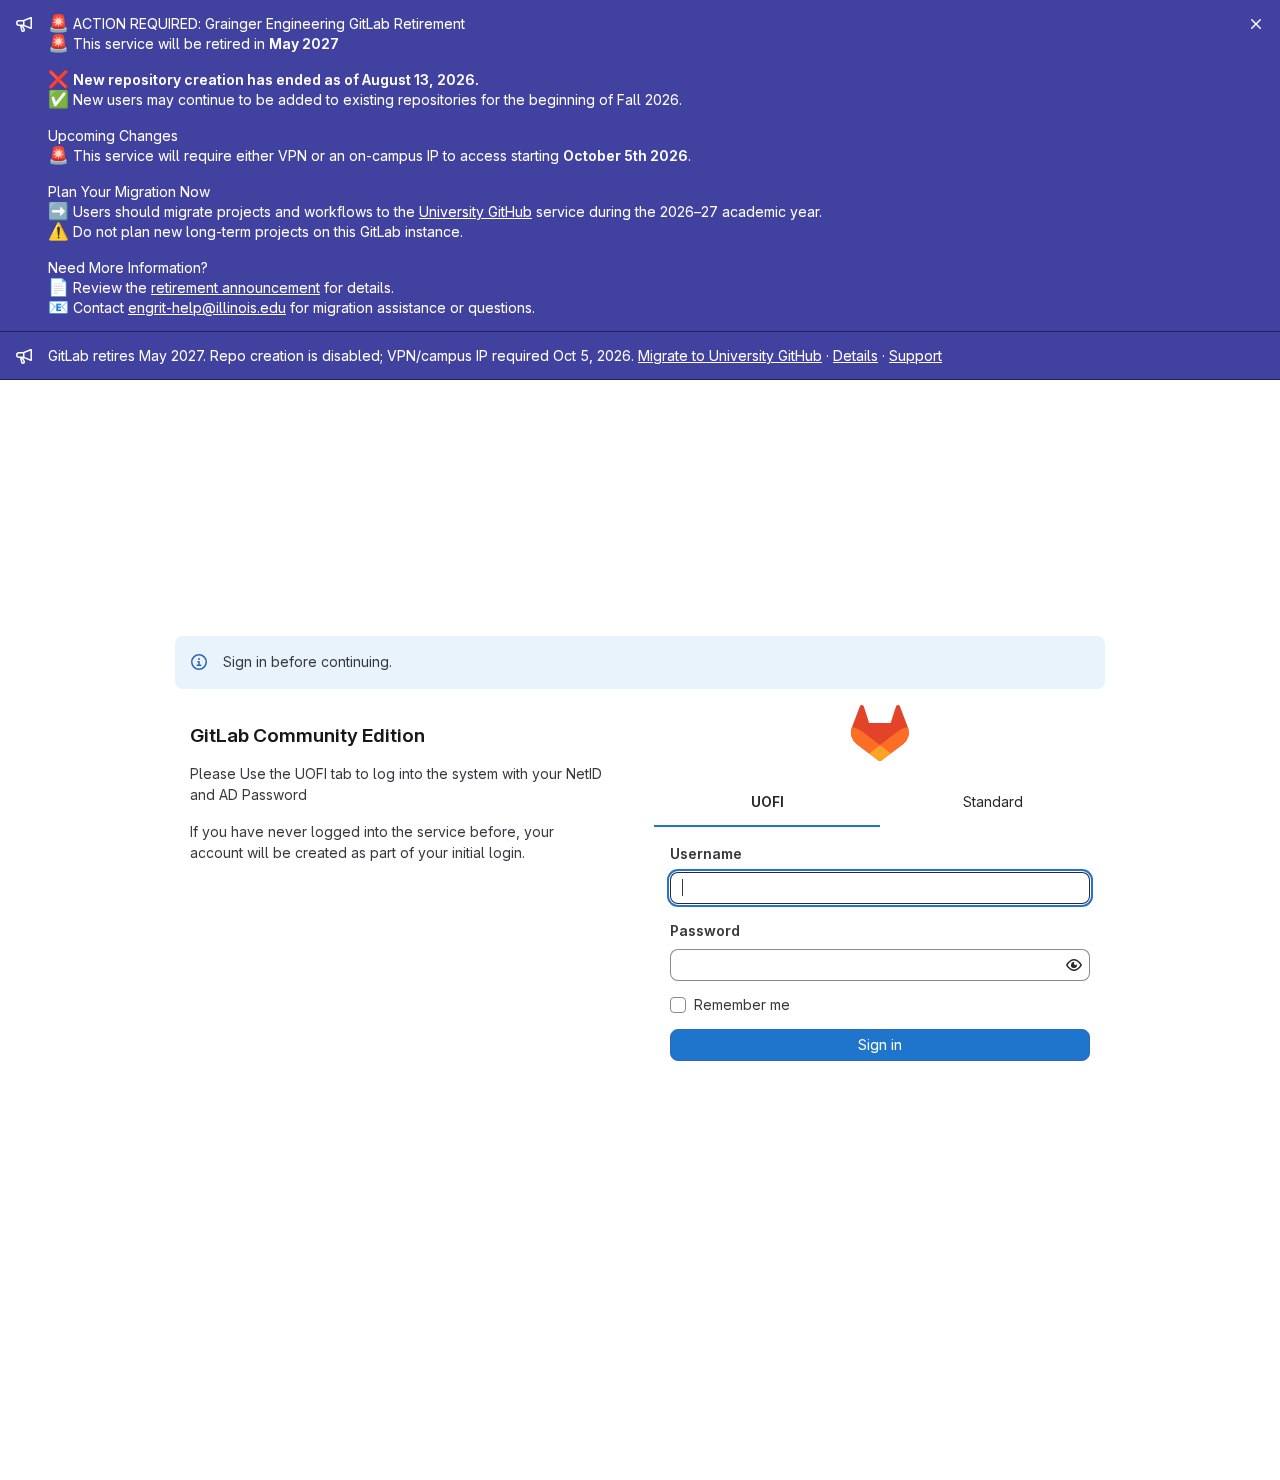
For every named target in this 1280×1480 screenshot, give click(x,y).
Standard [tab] (993, 801)
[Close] (1256, 24)
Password (705, 930)
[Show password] (1074, 965)
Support (915, 355)
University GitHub (475, 211)
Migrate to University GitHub (730, 355)
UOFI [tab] (767, 801)
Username (706, 853)
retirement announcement (235, 287)
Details (855, 355)
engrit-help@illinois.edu (207, 307)
